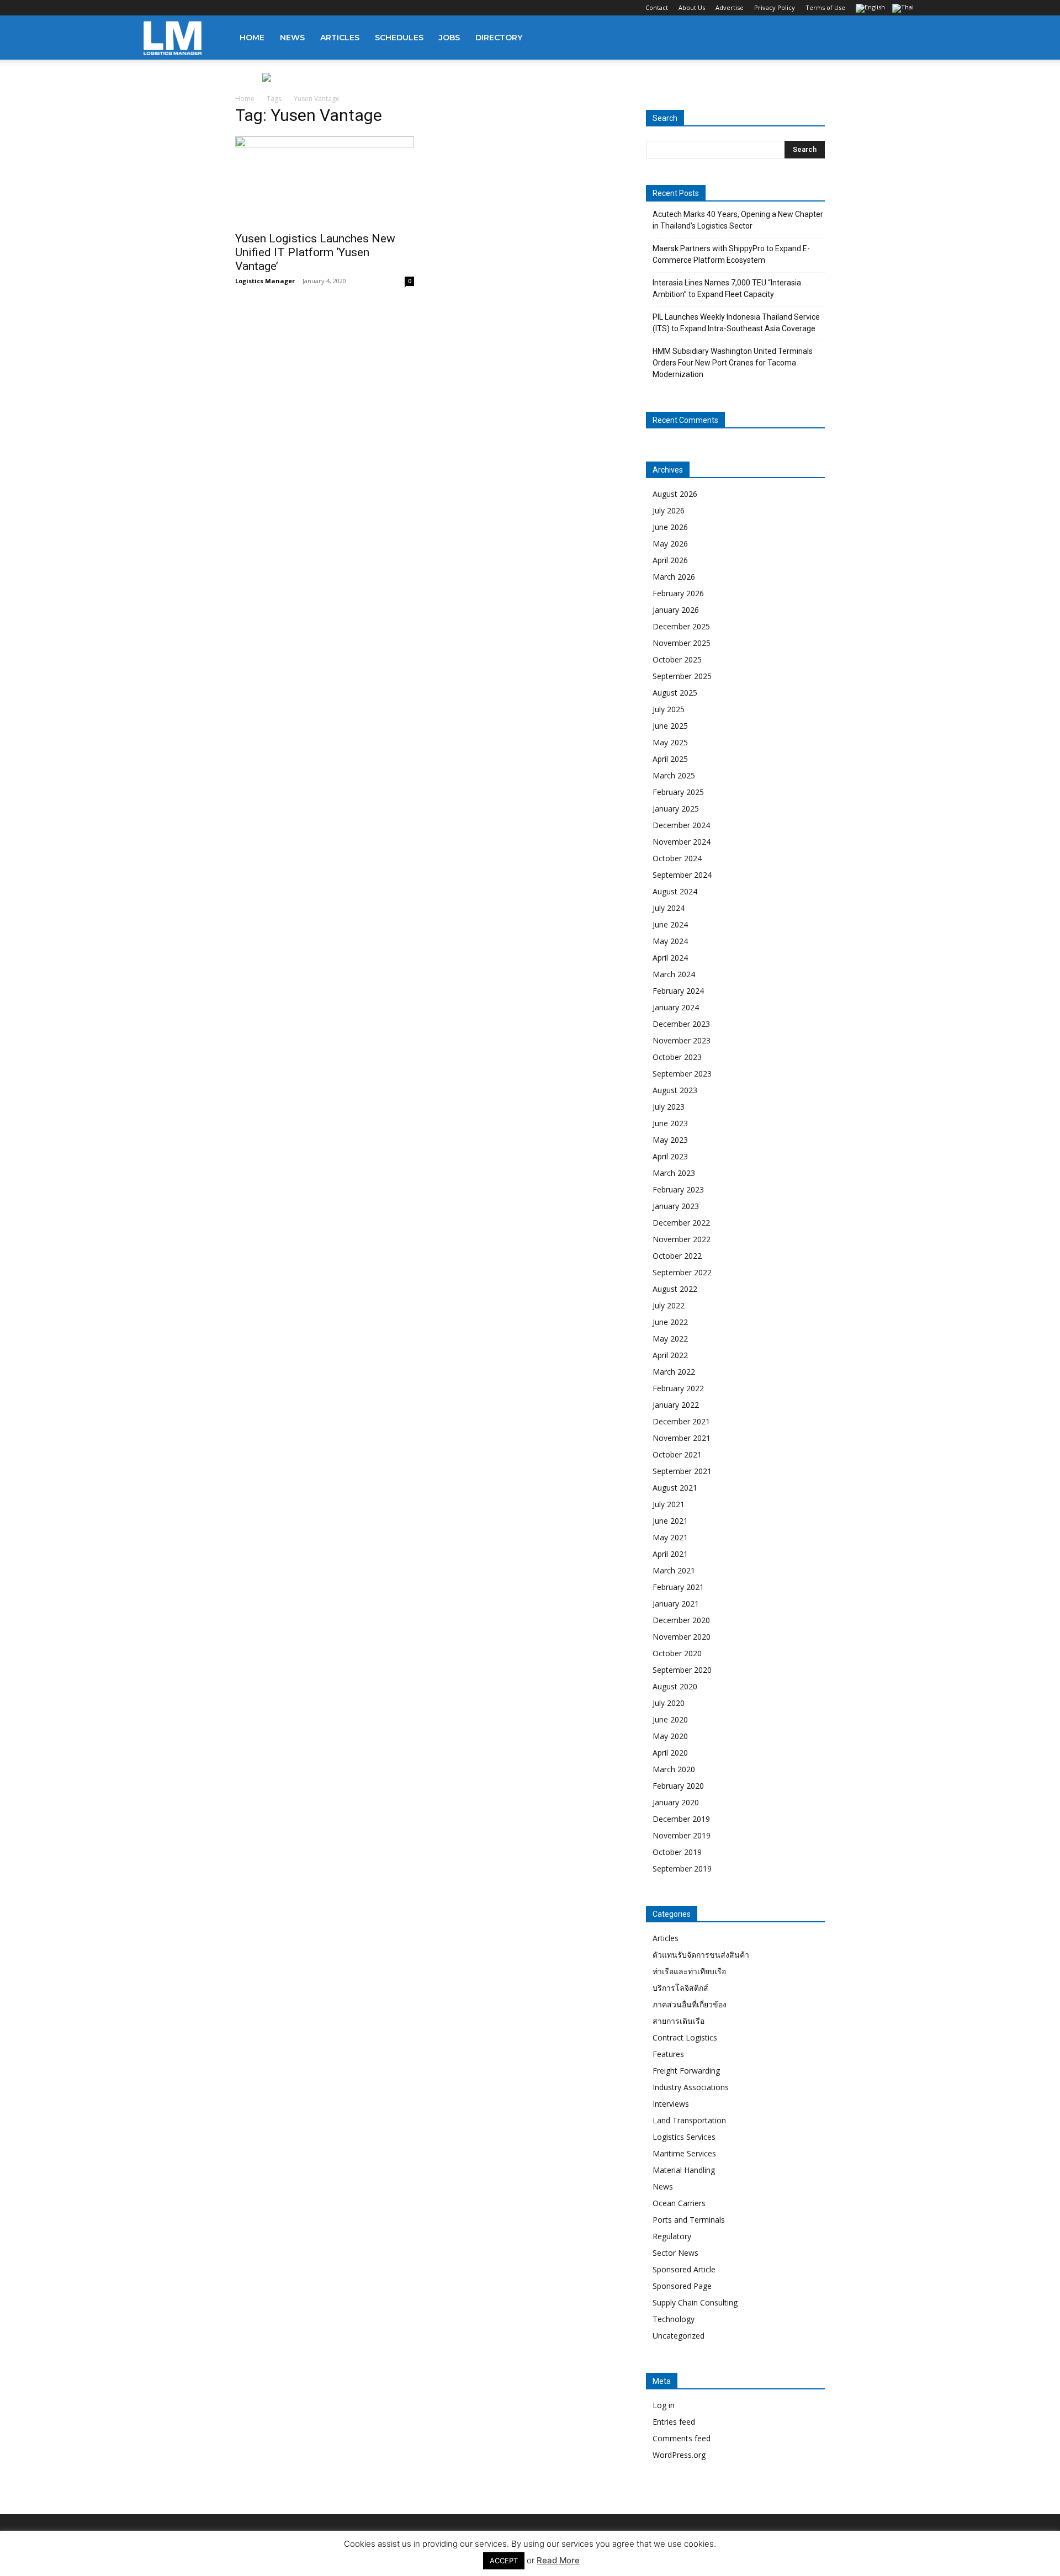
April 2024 (670, 958)
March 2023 (674, 1173)
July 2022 (669, 1305)
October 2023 (677, 1057)
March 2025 (674, 775)
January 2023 (676, 1206)
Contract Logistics (685, 2037)
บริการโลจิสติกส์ (680, 1988)
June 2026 (670, 527)
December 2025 (681, 626)
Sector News (675, 2253)
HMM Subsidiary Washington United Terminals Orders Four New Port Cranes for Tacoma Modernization (733, 363)
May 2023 (670, 1140)
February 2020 (678, 1786)
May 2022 (670, 1339)
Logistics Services (684, 2137)
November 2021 (682, 1438)
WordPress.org (679, 2455)
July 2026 (669, 510)
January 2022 (676, 1405)
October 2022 (677, 1256)
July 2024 (669, 908)
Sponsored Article (684, 2269)
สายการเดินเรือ (679, 2021)
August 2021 (675, 1488)
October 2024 (677, 858)
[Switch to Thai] (904, 9)
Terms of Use (825, 7)
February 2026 (678, 593)
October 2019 (677, 1852)
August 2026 (675, 494)
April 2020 (670, 1753)
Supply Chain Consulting (695, 2302)
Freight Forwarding (686, 2071)
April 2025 (670, 759)
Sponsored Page (682, 2286)
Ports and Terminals (689, 2220)
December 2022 (681, 1223)
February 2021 (678, 1587)
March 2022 (674, 1372)
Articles (340, 38)
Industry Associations (691, 2087)
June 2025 (670, 726)
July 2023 (669, 1107)
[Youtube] (225, 8)
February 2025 (678, 792)
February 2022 (678, 1388)
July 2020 (669, 1703)
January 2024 (676, 1007)
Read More (558, 2560)
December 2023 (681, 1024)
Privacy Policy (775, 7)
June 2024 (670, 924)
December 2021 (681, 1421)
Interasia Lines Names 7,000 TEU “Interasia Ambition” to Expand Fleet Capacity (727, 288)
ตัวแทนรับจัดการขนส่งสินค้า (701, 1955)
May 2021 (670, 1537)
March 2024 (674, 974)
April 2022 (670, 1355)
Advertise (730, 7)
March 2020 (674, 1769)
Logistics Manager (265, 281)
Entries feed (674, 2422)
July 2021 (669, 1504)
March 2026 (674, 577)
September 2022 (682, 1272)
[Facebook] (152, 8)
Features (668, 2054)
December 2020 (681, 1620)
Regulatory (672, 2236)
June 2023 (670, 1123)
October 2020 (677, 1653)
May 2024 (670, 941)
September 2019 (682, 1869)
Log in (664, 2405)
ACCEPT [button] (504, 2561)
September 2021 (682, 1471)
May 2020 (670, 1736)
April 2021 (670, 1554)
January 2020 (676, 1802)
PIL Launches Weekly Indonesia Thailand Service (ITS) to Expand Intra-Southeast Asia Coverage (736, 323)
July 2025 (669, 709)
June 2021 (670, 1521)
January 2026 (676, 610)
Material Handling (684, 2170)
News (292, 38)
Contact (657, 7)
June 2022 (670, 1322)
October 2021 (677, 1454)
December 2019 (681, 1819)
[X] (206, 8)
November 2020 (682, 1637)
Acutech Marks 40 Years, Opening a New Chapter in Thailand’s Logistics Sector (738, 220)
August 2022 (675, 1289)
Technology (674, 2319)
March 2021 (674, 1570)
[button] (903, 38)
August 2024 (675, 891)
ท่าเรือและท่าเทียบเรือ (689, 1971)
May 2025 (670, 742)
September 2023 (682, 1074)
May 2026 (670, 544)
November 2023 (682, 1040)
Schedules (399, 38)
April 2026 (670, 560)
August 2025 (675, 693)
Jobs (449, 38)
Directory (499, 38)
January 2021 (676, 1604)
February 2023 (678, 1189)
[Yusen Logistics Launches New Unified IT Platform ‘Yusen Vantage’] (325, 181)
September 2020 (682, 1670)
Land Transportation (689, 2120)
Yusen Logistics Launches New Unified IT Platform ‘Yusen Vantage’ (315, 252)
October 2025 (677, 659)
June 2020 (670, 1719)
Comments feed (682, 2438)
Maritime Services (684, 2153)
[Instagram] (170, 8)
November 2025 (682, 643)
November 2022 (682, 1239)
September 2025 (682, 676)
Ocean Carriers (679, 2203)
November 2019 (682, 1835)
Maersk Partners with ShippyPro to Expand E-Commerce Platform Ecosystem (731, 254)
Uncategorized (679, 2336)
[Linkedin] (188, 8)
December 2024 (681, 825)
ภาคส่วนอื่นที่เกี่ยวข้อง (690, 2004)
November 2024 (682, 842)
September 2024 (682, 875)
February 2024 (678, 991)
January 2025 (676, 809)
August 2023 (675, 1090)
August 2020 (675, 1686)
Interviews (671, 2104)
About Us (692, 7)
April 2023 (670, 1156)
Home (252, 38)
